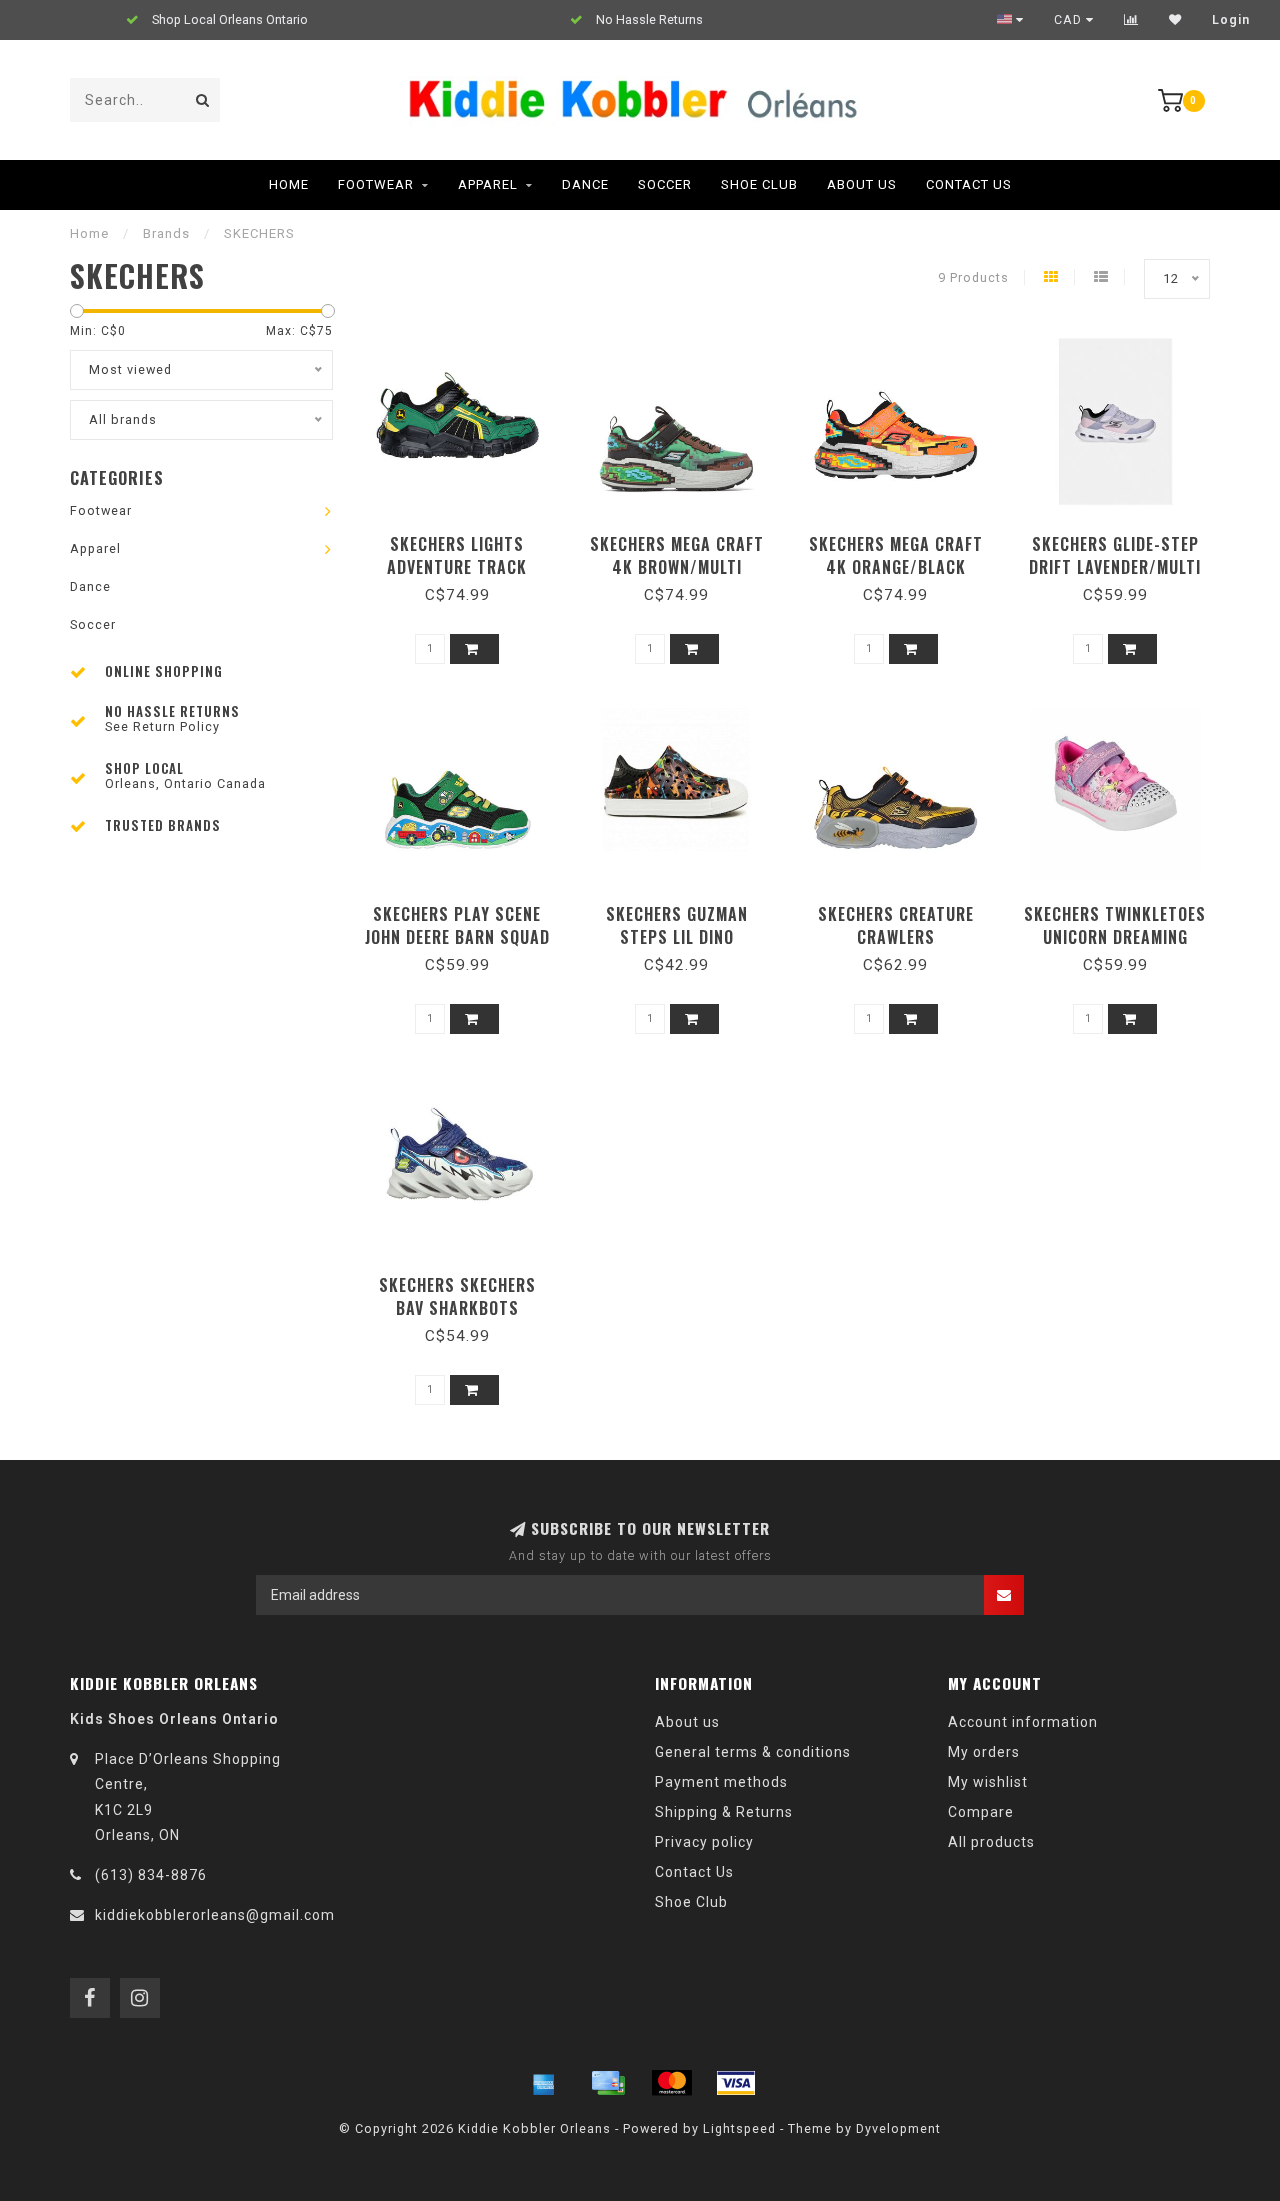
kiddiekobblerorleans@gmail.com (215, 1915)
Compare (981, 1812)
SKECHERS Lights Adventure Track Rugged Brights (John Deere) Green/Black (457, 578)
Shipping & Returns (724, 1812)
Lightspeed (739, 2128)
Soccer (665, 184)
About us (687, 1722)
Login (1231, 20)
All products (991, 1842)
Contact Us (969, 184)
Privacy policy (704, 1842)
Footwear (376, 184)
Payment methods (721, 1782)
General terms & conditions (753, 1752)
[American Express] (544, 2083)
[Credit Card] (608, 2083)
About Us (862, 184)
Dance (585, 184)
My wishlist (988, 1782)
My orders (984, 1752)
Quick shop (466, 537)
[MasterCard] (672, 2083)
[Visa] (736, 2083)
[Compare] (1131, 20)
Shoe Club (759, 184)
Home (289, 184)
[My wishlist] (1175, 20)
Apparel (488, 184)
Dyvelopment (898, 2128)
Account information (1023, 1722)
